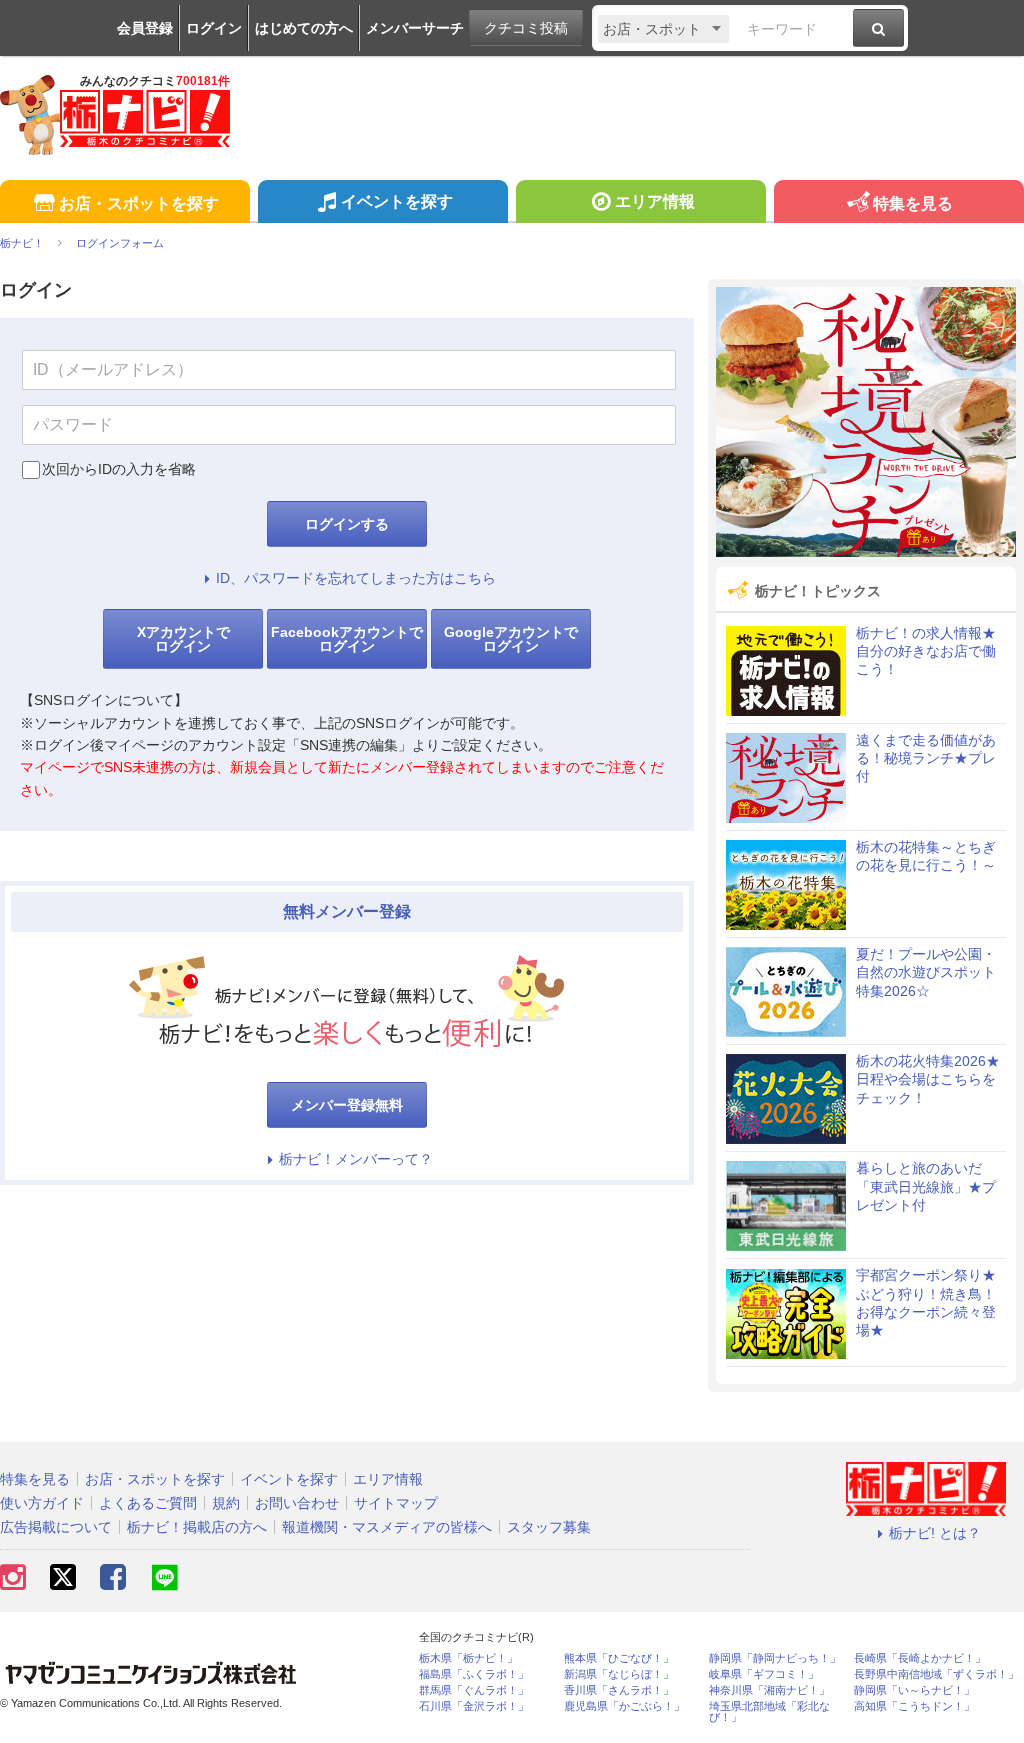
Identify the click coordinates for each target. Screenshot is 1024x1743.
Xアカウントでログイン (183, 639)
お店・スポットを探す (139, 203)
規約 (226, 1503)
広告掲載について (56, 1527)
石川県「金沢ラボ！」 (474, 1706)
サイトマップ (396, 1503)
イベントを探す (397, 201)
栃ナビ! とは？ (935, 1533)
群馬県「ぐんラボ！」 (474, 1690)
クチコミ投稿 (526, 28)
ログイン (214, 28)
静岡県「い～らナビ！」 (914, 1690)
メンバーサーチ (415, 28)
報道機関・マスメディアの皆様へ (387, 1527)
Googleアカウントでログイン (511, 639)
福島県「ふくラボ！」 (474, 1674)
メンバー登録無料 (347, 1105)
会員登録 (145, 28)
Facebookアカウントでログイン (347, 639)
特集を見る (913, 203)
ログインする (347, 524)
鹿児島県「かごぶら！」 (624, 1706)
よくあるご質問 (148, 1503)
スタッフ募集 (549, 1527)
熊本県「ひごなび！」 (619, 1658)
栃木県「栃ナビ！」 (468, 1658)
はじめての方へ (304, 28)
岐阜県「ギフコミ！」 (764, 1674)
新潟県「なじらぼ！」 (619, 1674)
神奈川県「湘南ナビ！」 (769, 1690)
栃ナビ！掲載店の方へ (197, 1527)
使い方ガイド (42, 1503)
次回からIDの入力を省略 (119, 469)
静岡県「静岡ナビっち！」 (775, 1658)
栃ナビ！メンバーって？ (356, 1159)
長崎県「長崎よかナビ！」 (920, 1658)
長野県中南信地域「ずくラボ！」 (936, 1674)
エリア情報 (655, 201)
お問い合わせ (297, 1503)
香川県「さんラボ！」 (619, 1690)
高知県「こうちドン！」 (914, 1706)
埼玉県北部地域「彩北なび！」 (769, 1712)
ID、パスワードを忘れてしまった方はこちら (356, 578)
